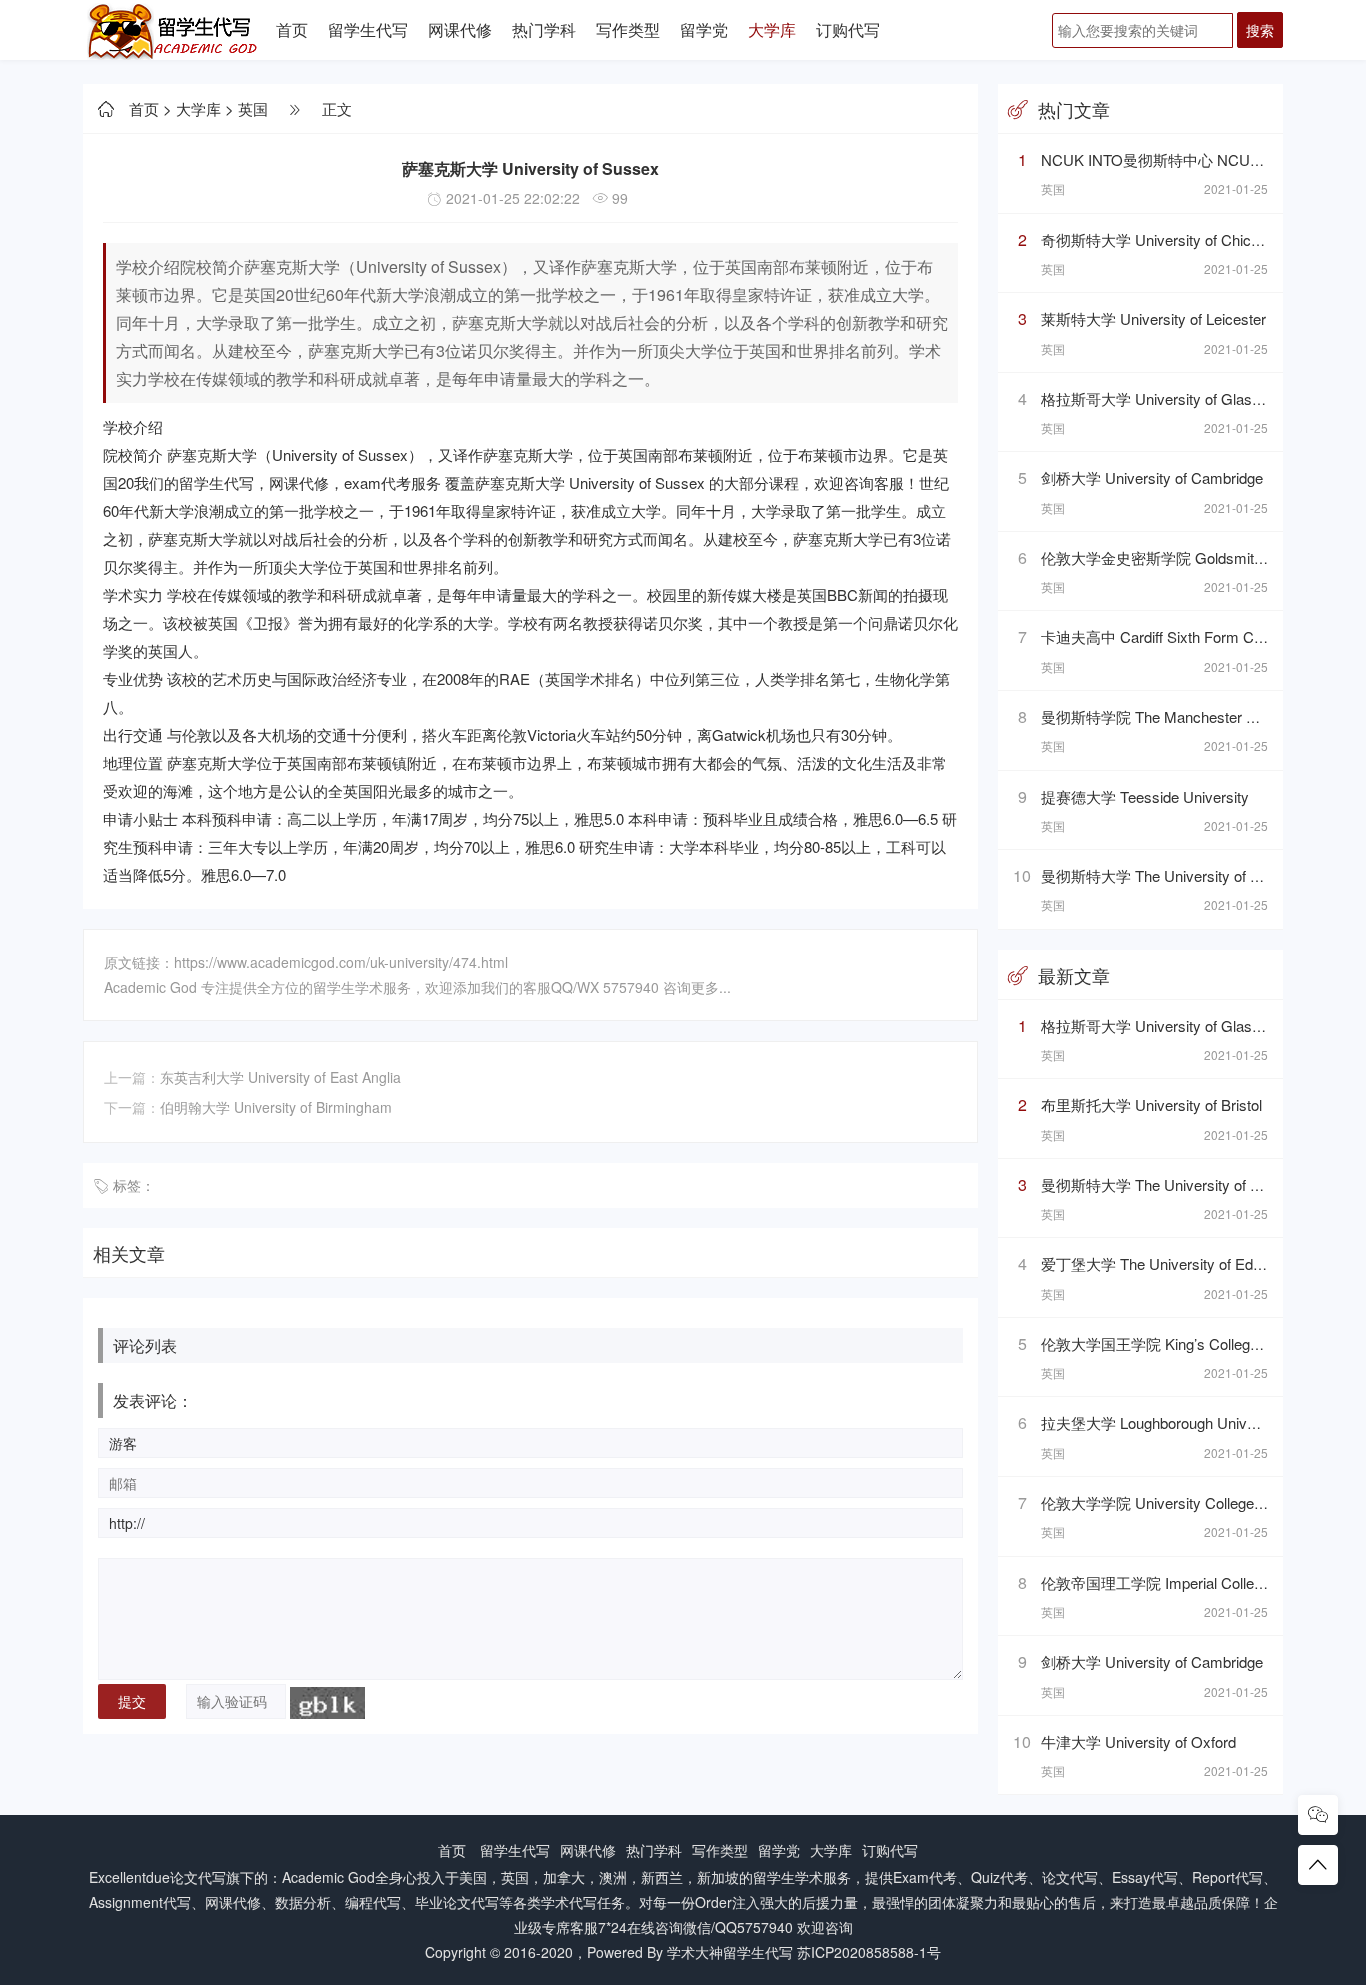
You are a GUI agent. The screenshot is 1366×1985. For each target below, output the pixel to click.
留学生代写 (368, 29)
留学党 (704, 29)
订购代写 (848, 29)
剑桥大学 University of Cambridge (1152, 477)
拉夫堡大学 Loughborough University (1162, 1422)
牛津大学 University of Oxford (1138, 1741)
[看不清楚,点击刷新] (327, 1703)
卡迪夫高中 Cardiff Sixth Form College (1166, 636)
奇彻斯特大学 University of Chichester (1166, 239)
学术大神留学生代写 (730, 1952)
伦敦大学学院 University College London (1173, 1502)
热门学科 (544, 29)
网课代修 (460, 29)
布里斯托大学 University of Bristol (1151, 1104)
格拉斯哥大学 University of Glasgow (1160, 398)
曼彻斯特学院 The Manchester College (1168, 716)
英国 (253, 108)
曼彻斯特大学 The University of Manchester (1184, 875)
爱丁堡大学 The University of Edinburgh (1171, 1263)
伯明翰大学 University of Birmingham (276, 1107)
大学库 (772, 29)
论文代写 (198, 1877)
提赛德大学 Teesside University (1145, 796)
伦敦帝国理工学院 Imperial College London (1181, 1582)
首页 (292, 29)
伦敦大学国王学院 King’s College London (1175, 1343)
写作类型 (628, 29)
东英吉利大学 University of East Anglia (280, 1077)
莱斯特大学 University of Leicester (1153, 318)
